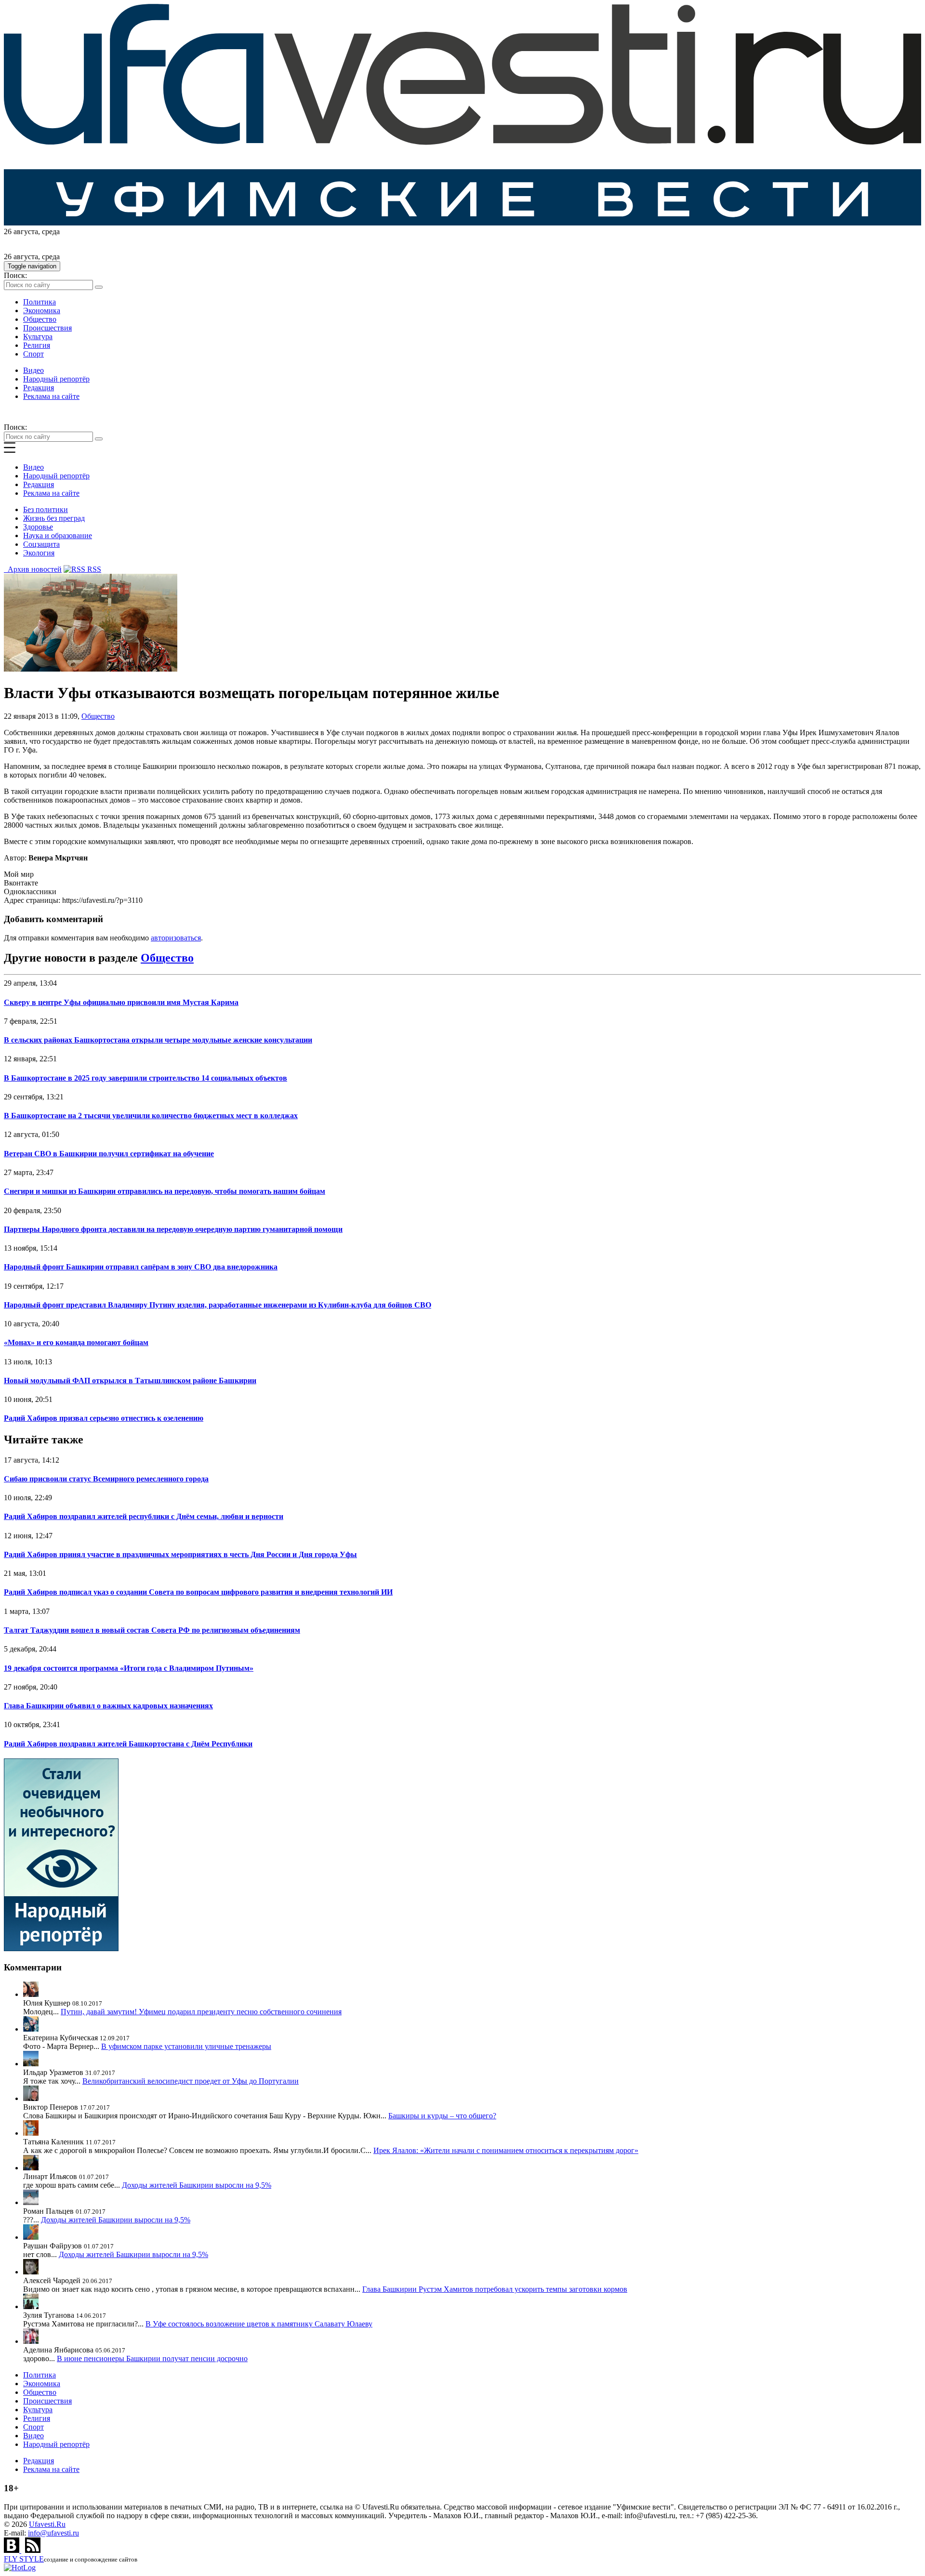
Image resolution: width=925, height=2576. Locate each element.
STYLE (24, 2559)
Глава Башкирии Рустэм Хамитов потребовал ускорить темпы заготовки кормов (495, 2289)
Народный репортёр (56, 379)
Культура (38, 337)
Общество (40, 319)
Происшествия (47, 328)
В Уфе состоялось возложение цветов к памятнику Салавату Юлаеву (259, 2324)
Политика (40, 302)
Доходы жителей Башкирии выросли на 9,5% (197, 2185)
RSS (93, 569)
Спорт (33, 354)
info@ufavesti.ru (53, 2533)
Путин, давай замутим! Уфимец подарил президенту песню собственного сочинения (201, 2012)
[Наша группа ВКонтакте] (13, 2550)
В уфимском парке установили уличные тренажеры (186, 2046)
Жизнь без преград (54, 518)
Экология (39, 553)
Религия (37, 345)
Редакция (39, 388)
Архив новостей (33, 569)
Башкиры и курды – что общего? (442, 2116)
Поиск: (15, 275)
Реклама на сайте (51, 396)
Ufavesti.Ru (47, 2524)
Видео (33, 370)
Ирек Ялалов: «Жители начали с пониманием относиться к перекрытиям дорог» (506, 2150)
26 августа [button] (21, 231)
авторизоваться (176, 938)
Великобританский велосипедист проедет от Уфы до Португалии (191, 2081)
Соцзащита (41, 544)
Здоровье (38, 527)
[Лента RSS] (33, 2550)
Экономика (42, 310)
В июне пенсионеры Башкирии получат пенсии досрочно (152, 2358)
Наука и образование (58, 535)
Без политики (46, 509)
